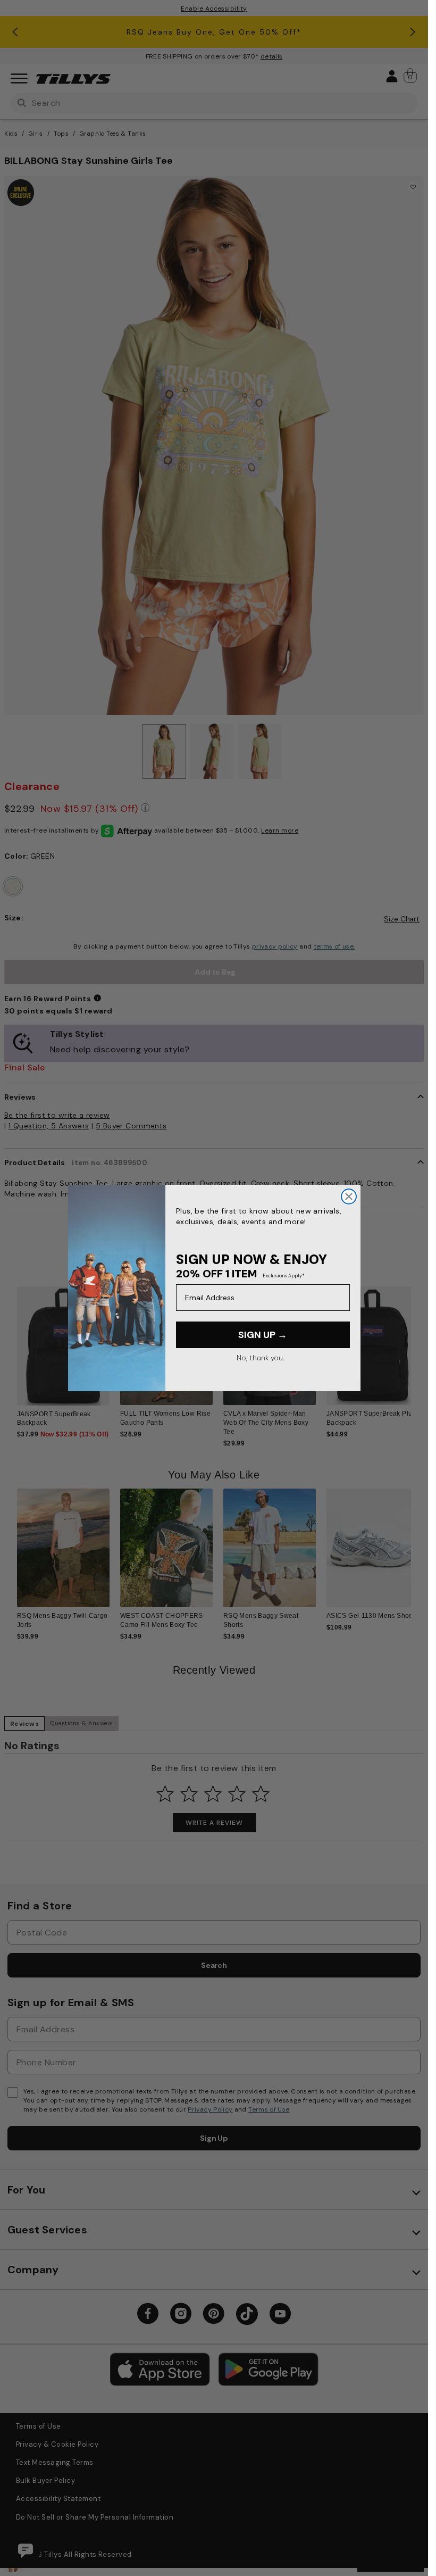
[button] (418, 1349)
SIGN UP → (263, 1335)
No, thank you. (260, 1358)
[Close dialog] (349, 1196)
